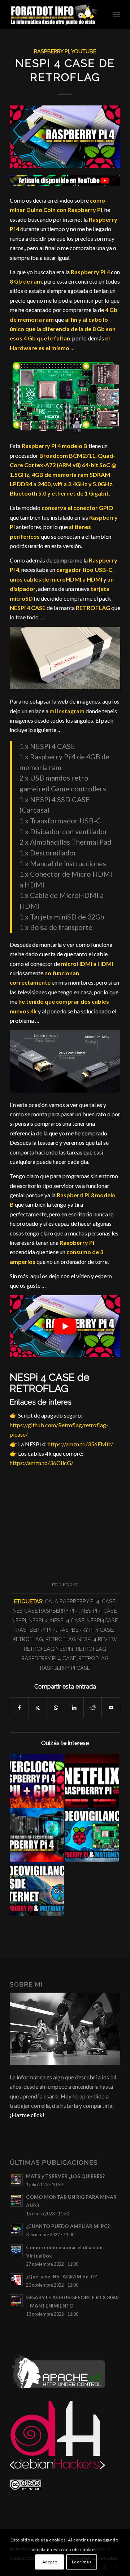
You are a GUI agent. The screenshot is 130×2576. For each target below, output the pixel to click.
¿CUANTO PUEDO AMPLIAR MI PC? (68, 2226)
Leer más (82, 2562)
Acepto (50, 2562)
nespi (19, 1620)
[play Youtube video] (65, 1326)
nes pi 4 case (99, 1611)
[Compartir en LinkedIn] (74, 1708)
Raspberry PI (51, 51)
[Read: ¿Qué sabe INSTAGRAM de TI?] (16, 2280)
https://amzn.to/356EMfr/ (80, 1444)
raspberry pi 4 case (86, 1630)
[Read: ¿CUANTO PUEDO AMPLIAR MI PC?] (16, 2229)
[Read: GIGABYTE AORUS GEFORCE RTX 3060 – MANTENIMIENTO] (16, 2301)
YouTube (84, 51)
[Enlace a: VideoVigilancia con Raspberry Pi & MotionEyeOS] (92, 1835)
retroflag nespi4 (49, 1649)
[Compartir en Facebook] (19, 1708)
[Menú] (116, 14)
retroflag (28, 1639)
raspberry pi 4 (36, 1630)
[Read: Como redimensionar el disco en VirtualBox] (16, 2251)
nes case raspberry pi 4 (46, 1611)
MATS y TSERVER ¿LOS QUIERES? (65, 2176)
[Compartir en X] (38, 1708)
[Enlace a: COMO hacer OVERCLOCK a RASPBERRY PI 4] (37, 1781)
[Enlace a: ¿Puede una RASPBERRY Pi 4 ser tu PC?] (37, 1835)
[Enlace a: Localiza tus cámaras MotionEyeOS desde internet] (37, 1889)
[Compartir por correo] (111, 1708)
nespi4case (102, 1620)
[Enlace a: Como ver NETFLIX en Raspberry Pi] (92, 1781)
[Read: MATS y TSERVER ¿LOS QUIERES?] (16, 2179)
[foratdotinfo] (54, 14)
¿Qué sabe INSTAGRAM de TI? (61, 2277)
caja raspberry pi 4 (72, 1601)
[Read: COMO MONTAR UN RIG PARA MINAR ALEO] (16, 2200)
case (109, 1601)
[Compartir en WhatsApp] (56, 1708)
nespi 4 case (67, 1620)
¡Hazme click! (27, 2115)
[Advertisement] (65, 1519)
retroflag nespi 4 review (81, 1639)
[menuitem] (116, 14)
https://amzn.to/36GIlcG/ (42, 1463)
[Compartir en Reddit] (93, 1708)
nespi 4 (38, 1620)
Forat (70, 1585)
